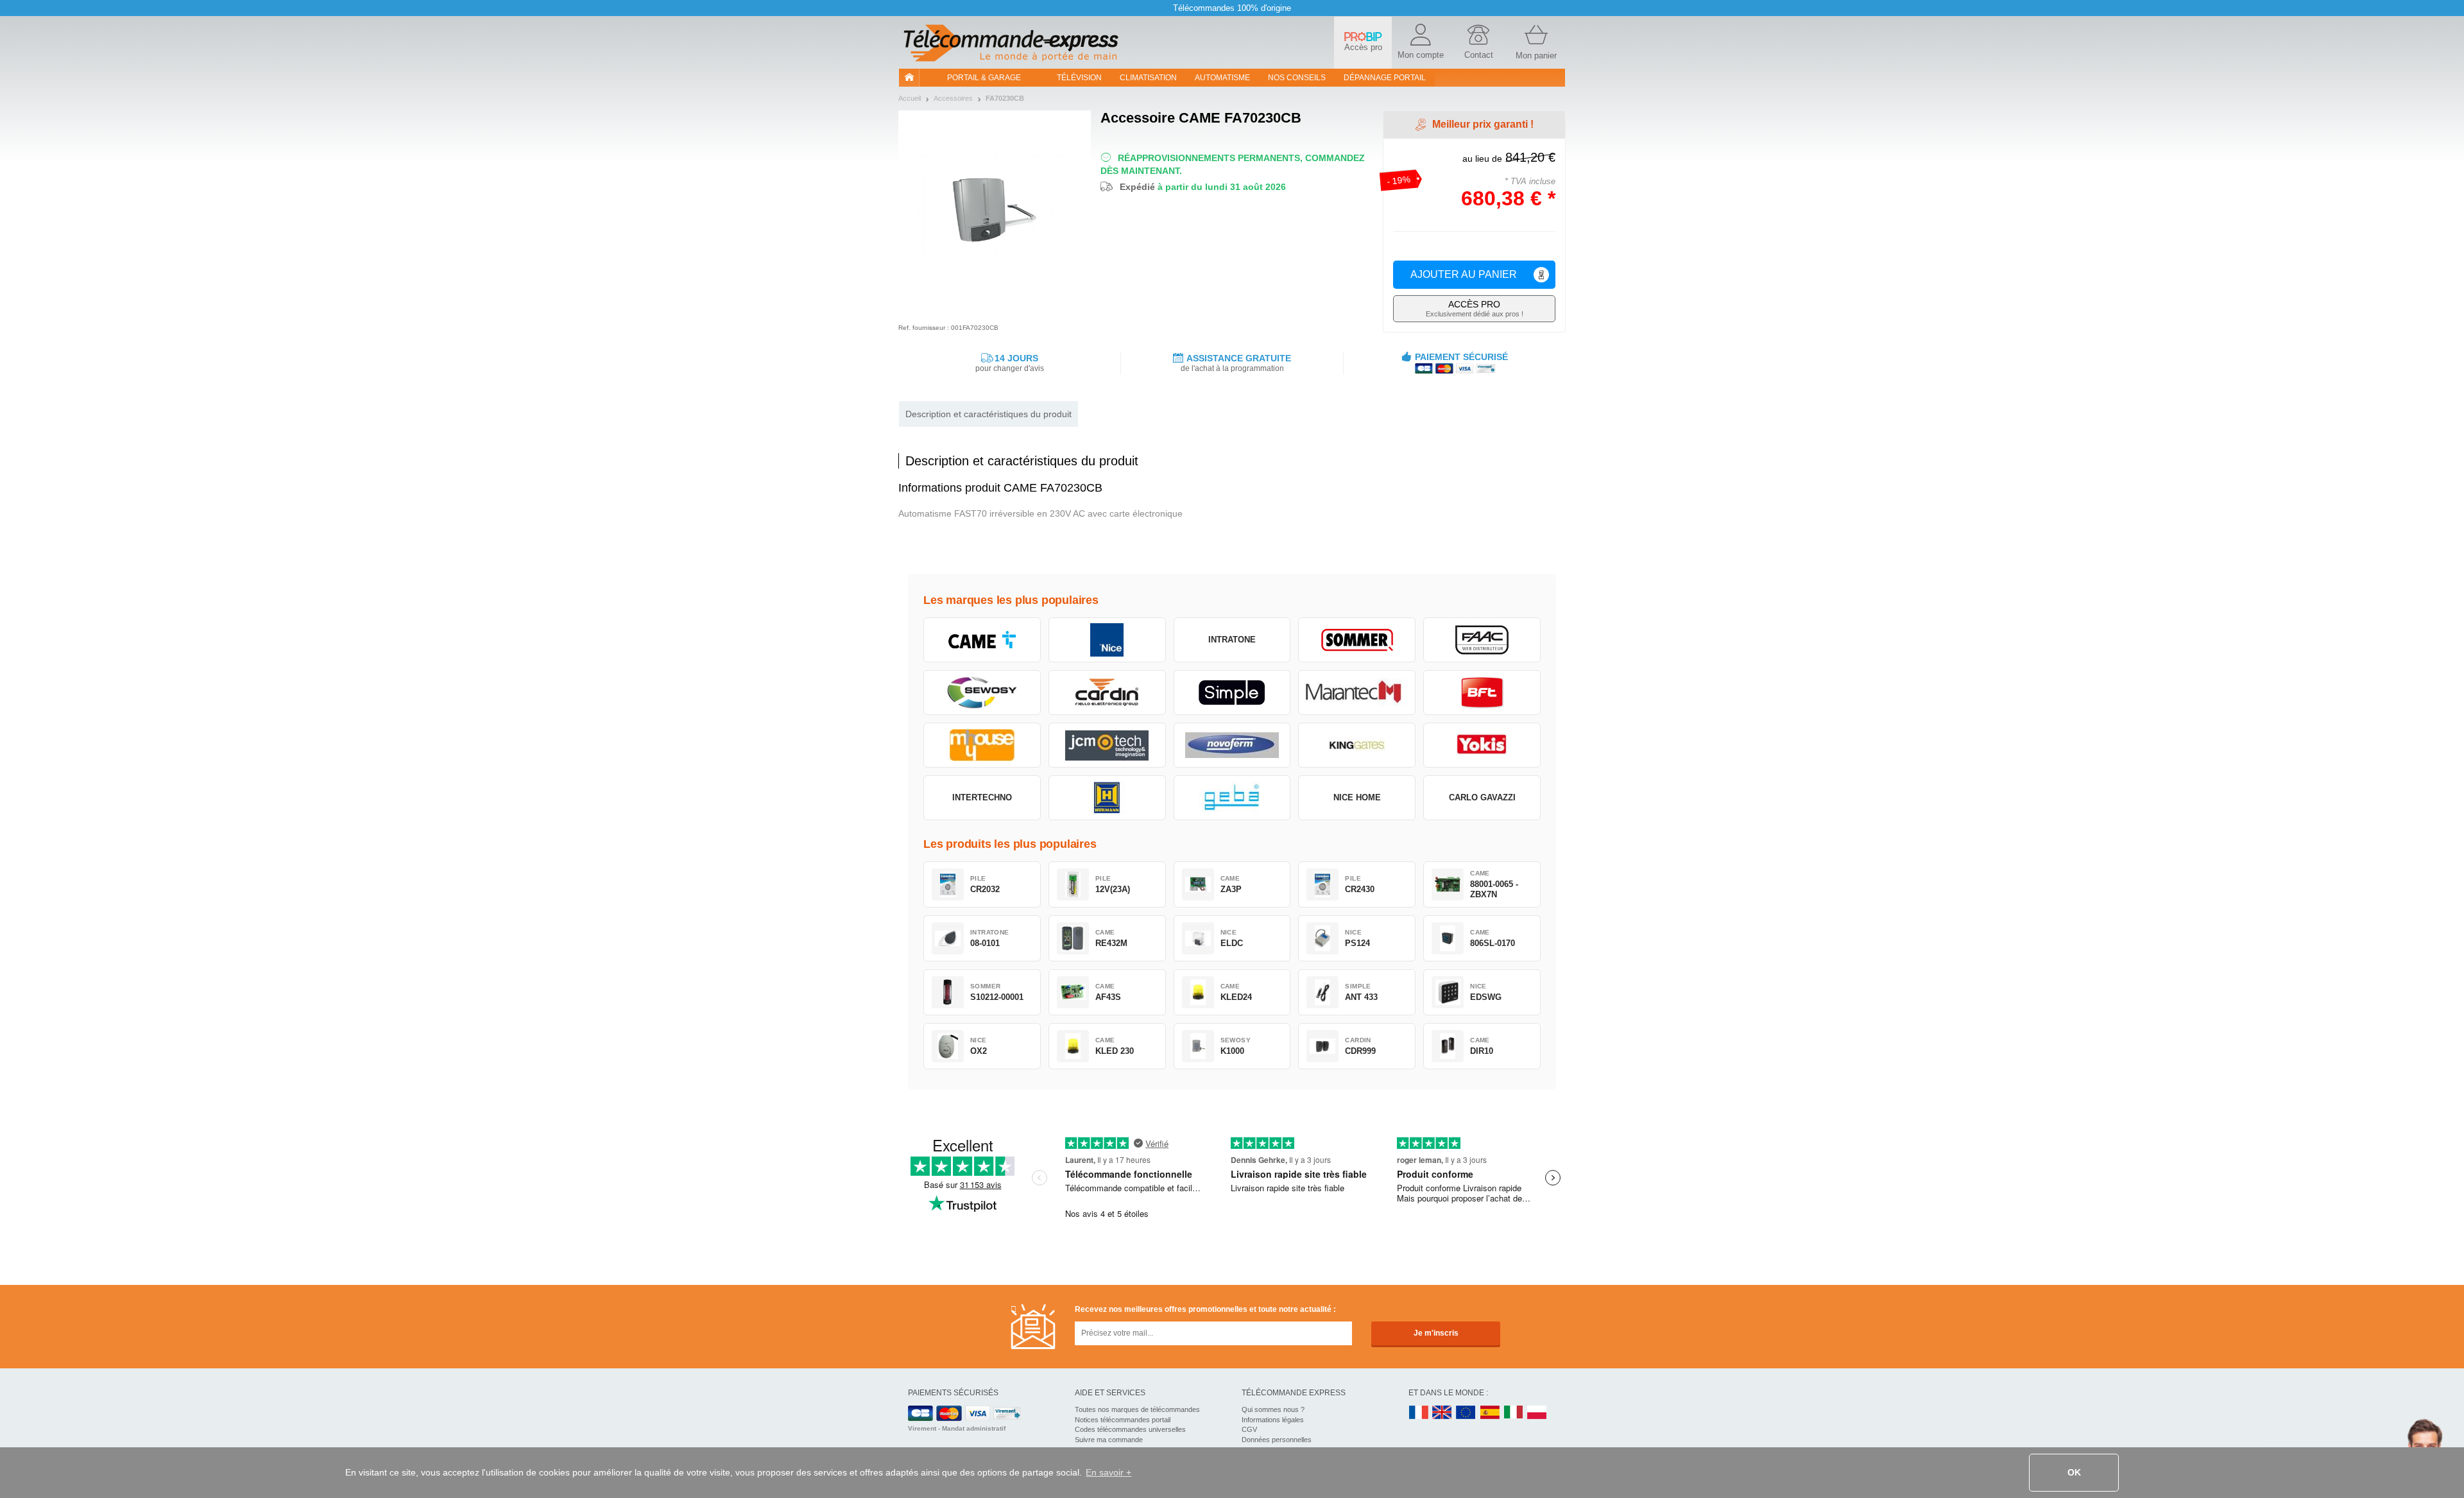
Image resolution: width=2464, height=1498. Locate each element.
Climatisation (1148, 78)
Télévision (1079, 78)
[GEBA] (1232, 798)
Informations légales (1273, 1420)
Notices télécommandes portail (1123, 1420)
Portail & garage (984, 78)
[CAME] (982, 640)
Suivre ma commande (1109, 1440)
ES (1490, 1413)
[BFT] (1482, 693)
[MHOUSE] (982, 745)
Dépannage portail (1385, 78)
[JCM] (1107, 745)
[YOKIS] (1482, 745)
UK (1442, 1413)
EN (1466, 1413)
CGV (1249, 1429)
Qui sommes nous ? (1273, 1409)
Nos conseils (1297, 78)
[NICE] (1107, 640)
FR (1419, 1413)
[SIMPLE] (1232, 693)
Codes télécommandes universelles (1130, 1429)
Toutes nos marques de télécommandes (1137, 1409)
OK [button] (2074, 1472)
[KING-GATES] (1357, 745)
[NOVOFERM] (1232, 745)
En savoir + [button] (1108, 1472)
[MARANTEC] (1357, 693)
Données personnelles (1277, 1440)
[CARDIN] (1107, 693)
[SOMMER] (1357, 640)
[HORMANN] (1107, 798)
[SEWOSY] (982, 693)
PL (1537, 1413)
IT (1514, 1413)
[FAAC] (1482, 640)
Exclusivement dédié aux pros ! (1475, 308)
